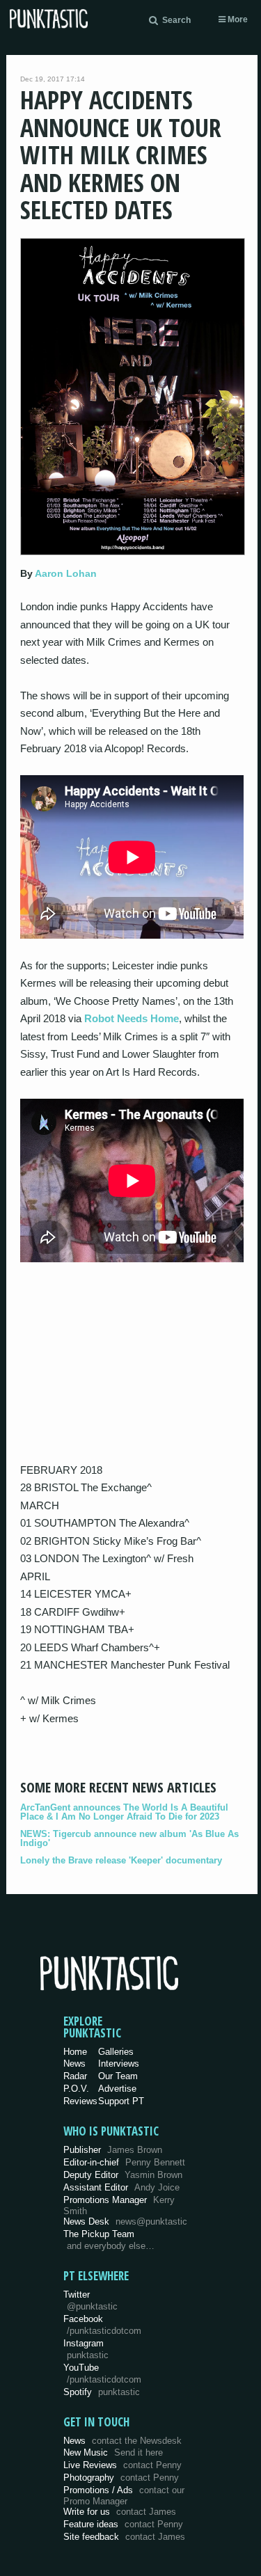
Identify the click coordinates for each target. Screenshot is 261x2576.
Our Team (118, 2076)
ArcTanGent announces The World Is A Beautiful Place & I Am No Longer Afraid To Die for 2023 (124, 1812)
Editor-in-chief (124, 2162)
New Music (113, 2452)
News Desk (125, 2221)
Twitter (90, 2300)
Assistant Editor (121, 2187)
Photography (121, 2478)
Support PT (121, 2101)
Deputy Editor (123, 2175)
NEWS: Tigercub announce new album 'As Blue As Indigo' (129, 1838)
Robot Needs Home (132, 1018)
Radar (75, 2076)
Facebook (102, 2325)
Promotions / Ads (124, 2496)
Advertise (117, 2089)
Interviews (119, 2064)
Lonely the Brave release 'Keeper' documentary (121, 1860)
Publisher (113, 2150)
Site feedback (124, 2537)
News (74, 2064)
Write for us (120, 2512)
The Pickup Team (99, 2234)
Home (75, 2052)
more (237, 19)
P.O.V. (76, 2089)
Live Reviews (122, 2465)
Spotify (102, 2392)
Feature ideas (123, 2524)
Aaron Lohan (66, 573)
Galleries (116, 2052)
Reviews (80, 2101)
